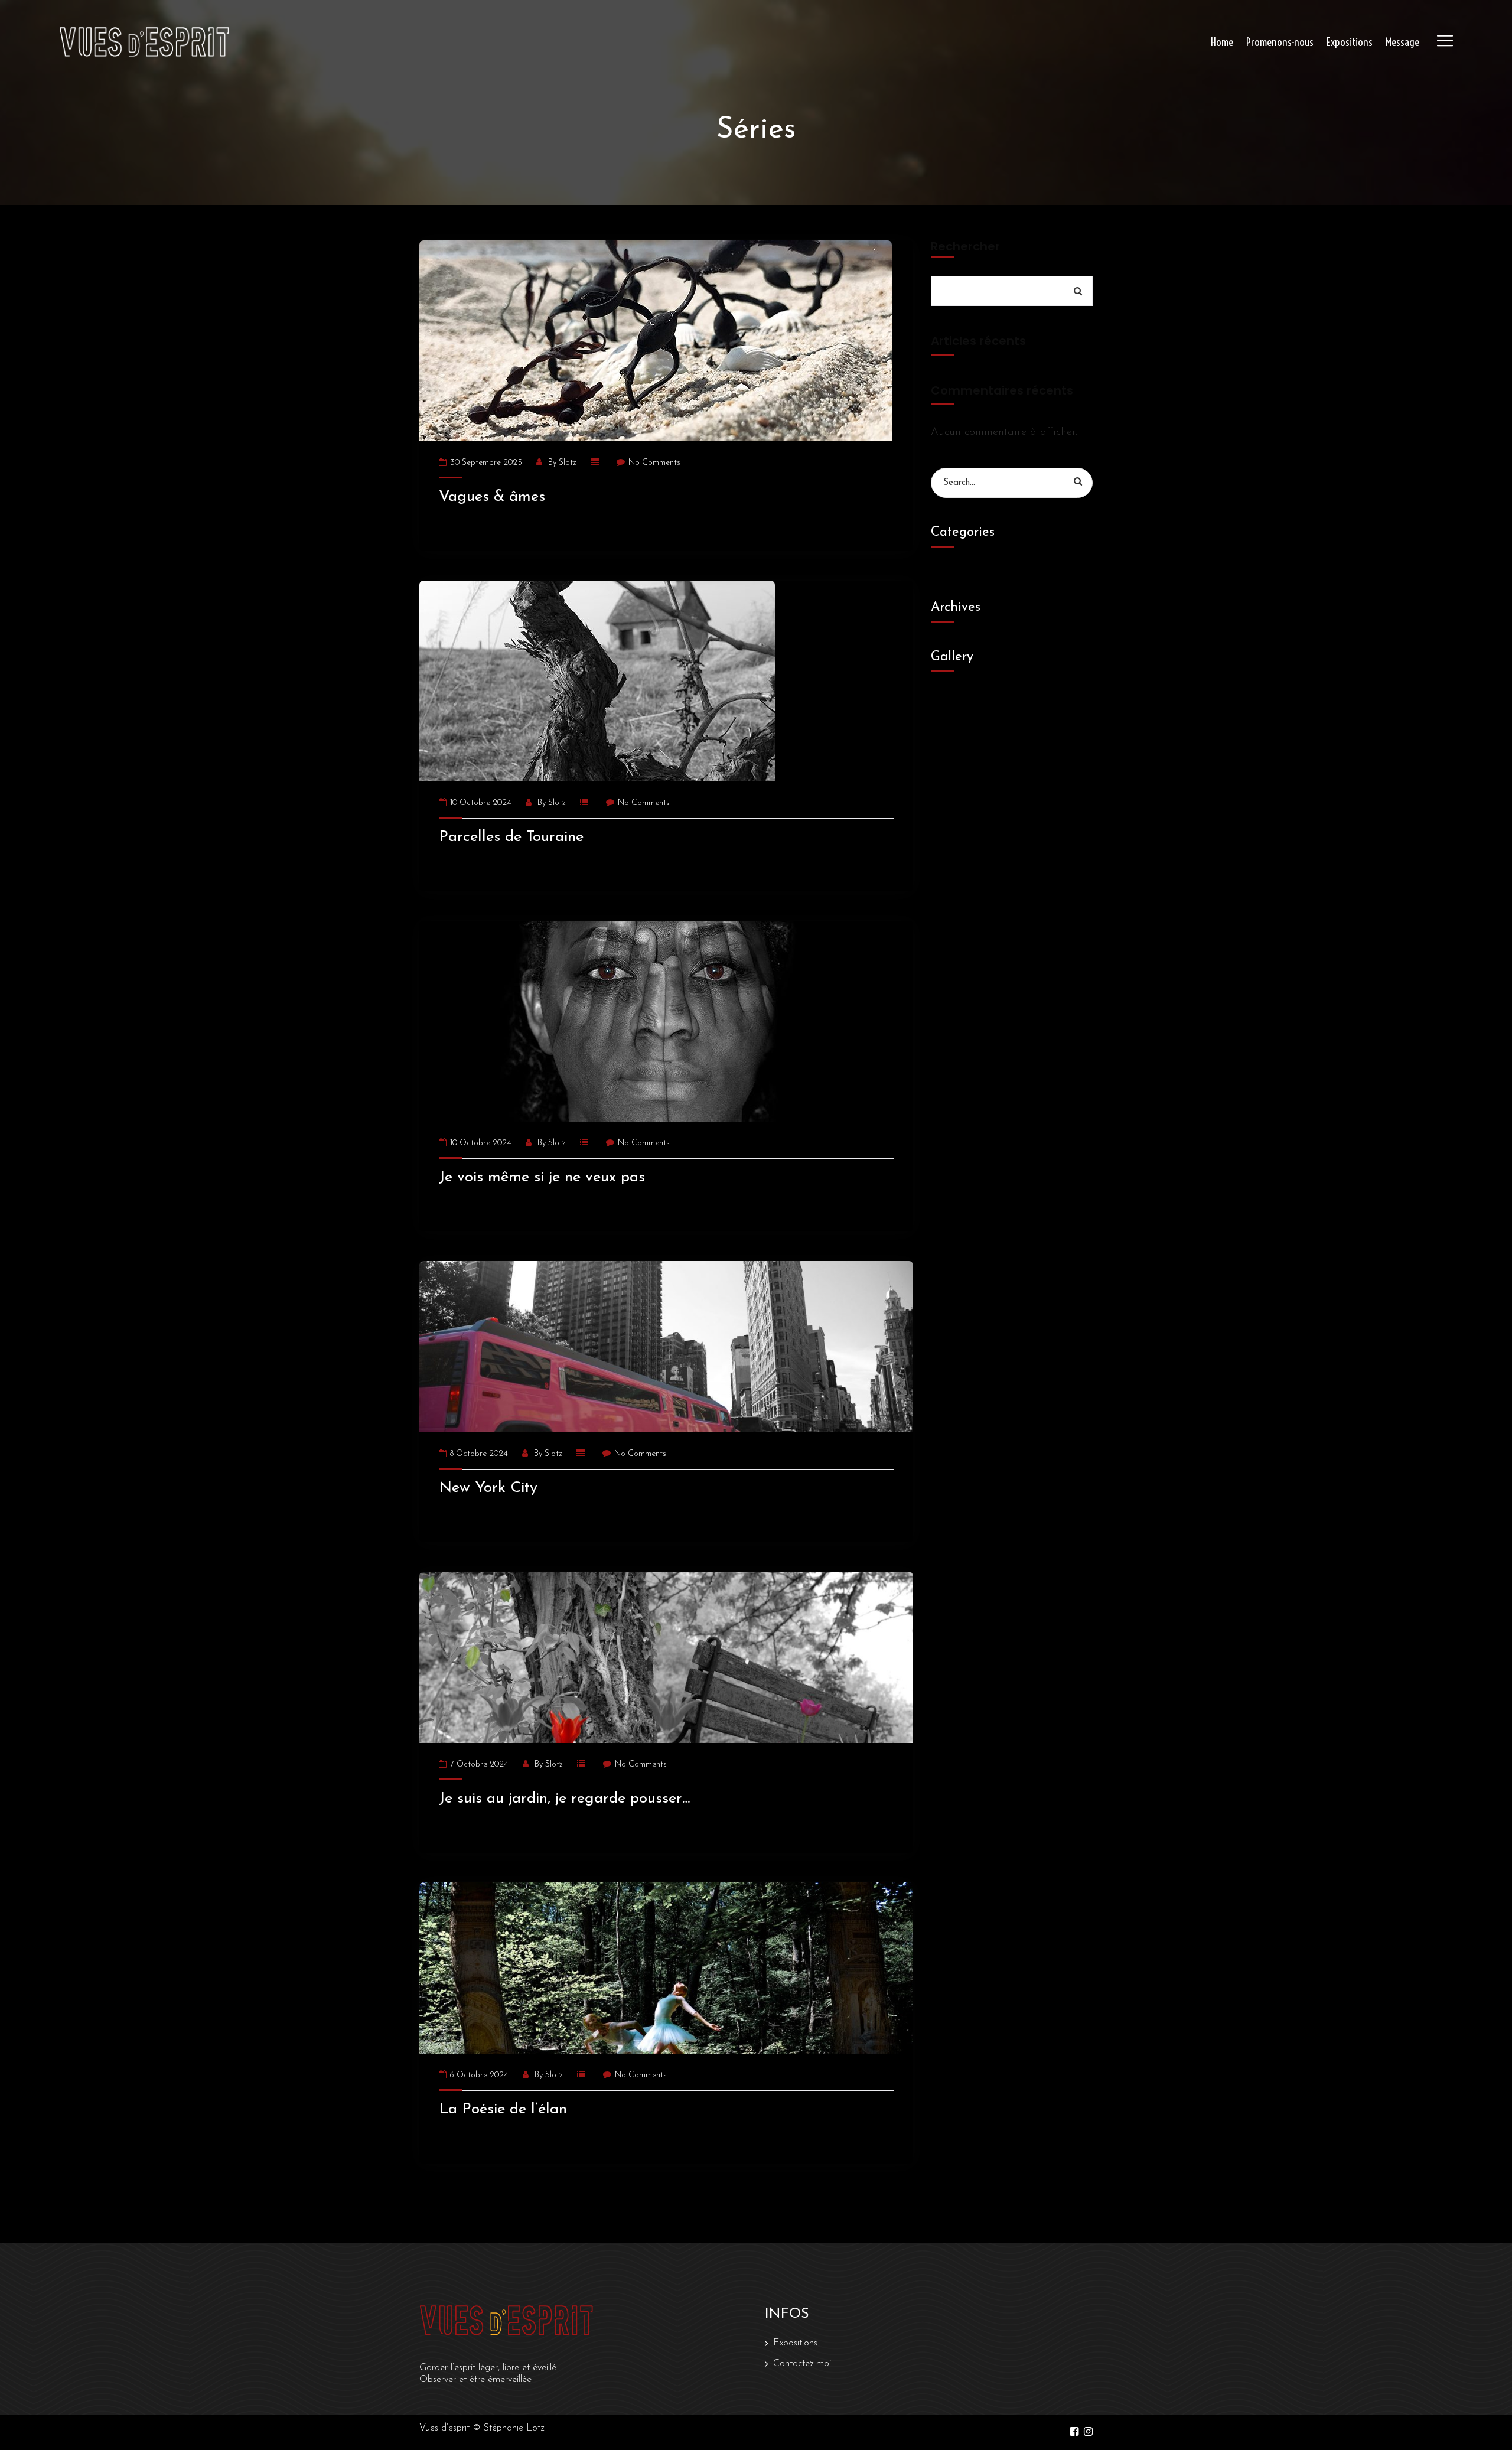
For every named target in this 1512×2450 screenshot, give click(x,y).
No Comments (654, 463)
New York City (488, 1488)
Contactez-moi (802, 2364)
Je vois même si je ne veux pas (542, 1177)
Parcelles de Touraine (511, 837)
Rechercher (965, 247)
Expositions (1350, 42)
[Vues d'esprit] (144, 42)
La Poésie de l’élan (503, 2109)
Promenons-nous (1280, 42)
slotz (568, 463)
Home (1222, 42)
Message (1402, 42)
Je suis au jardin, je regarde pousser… (564, 1799)
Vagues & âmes (492, 497)
